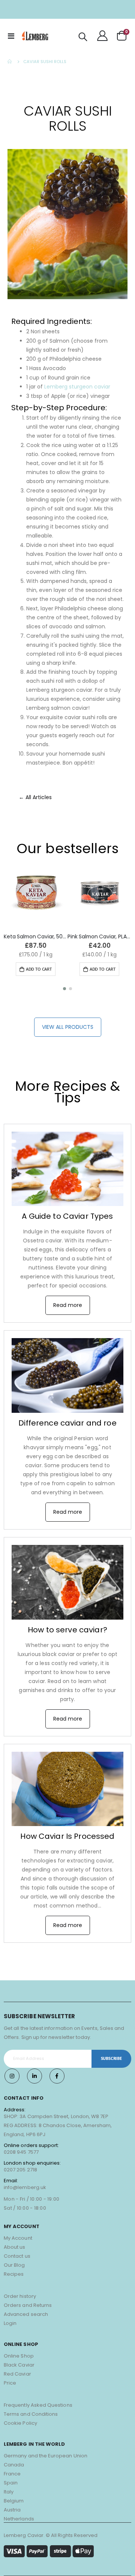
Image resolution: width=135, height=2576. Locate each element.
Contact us (17, 2256)
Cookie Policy (20, 2423)
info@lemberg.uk (25, 2187)
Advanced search (26, 2314)
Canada (14, 2465)
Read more (68, 1305)
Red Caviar (17, 2374)
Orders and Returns (28, 2305)
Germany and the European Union (46, 2456)
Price (10, 2383)
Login (10, 2323)
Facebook (57, 2076)
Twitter (34, 2076)
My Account (18, 2238)
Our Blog (14, 2265)
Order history (20, 2296)
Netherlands (19, 2519)
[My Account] (102, 36)
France (12, 2474)
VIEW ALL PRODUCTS (68, 1027)
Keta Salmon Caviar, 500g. (36, 937)
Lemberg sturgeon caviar (77, 387)
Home (10, 62)
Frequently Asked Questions (38, 2405)
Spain (11, 2483)
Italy (9, 2492)
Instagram (12, 2076)
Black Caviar (19, 2365)
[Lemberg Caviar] (35, 36)
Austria (12, 2510)
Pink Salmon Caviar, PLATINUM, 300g (99, 937)
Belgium (14, 2501)
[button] (64, 989)
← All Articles (35, 797)
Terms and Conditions (31, 2414)
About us (15, 2247)
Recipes (14, 2274)
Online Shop (19, 2356)
